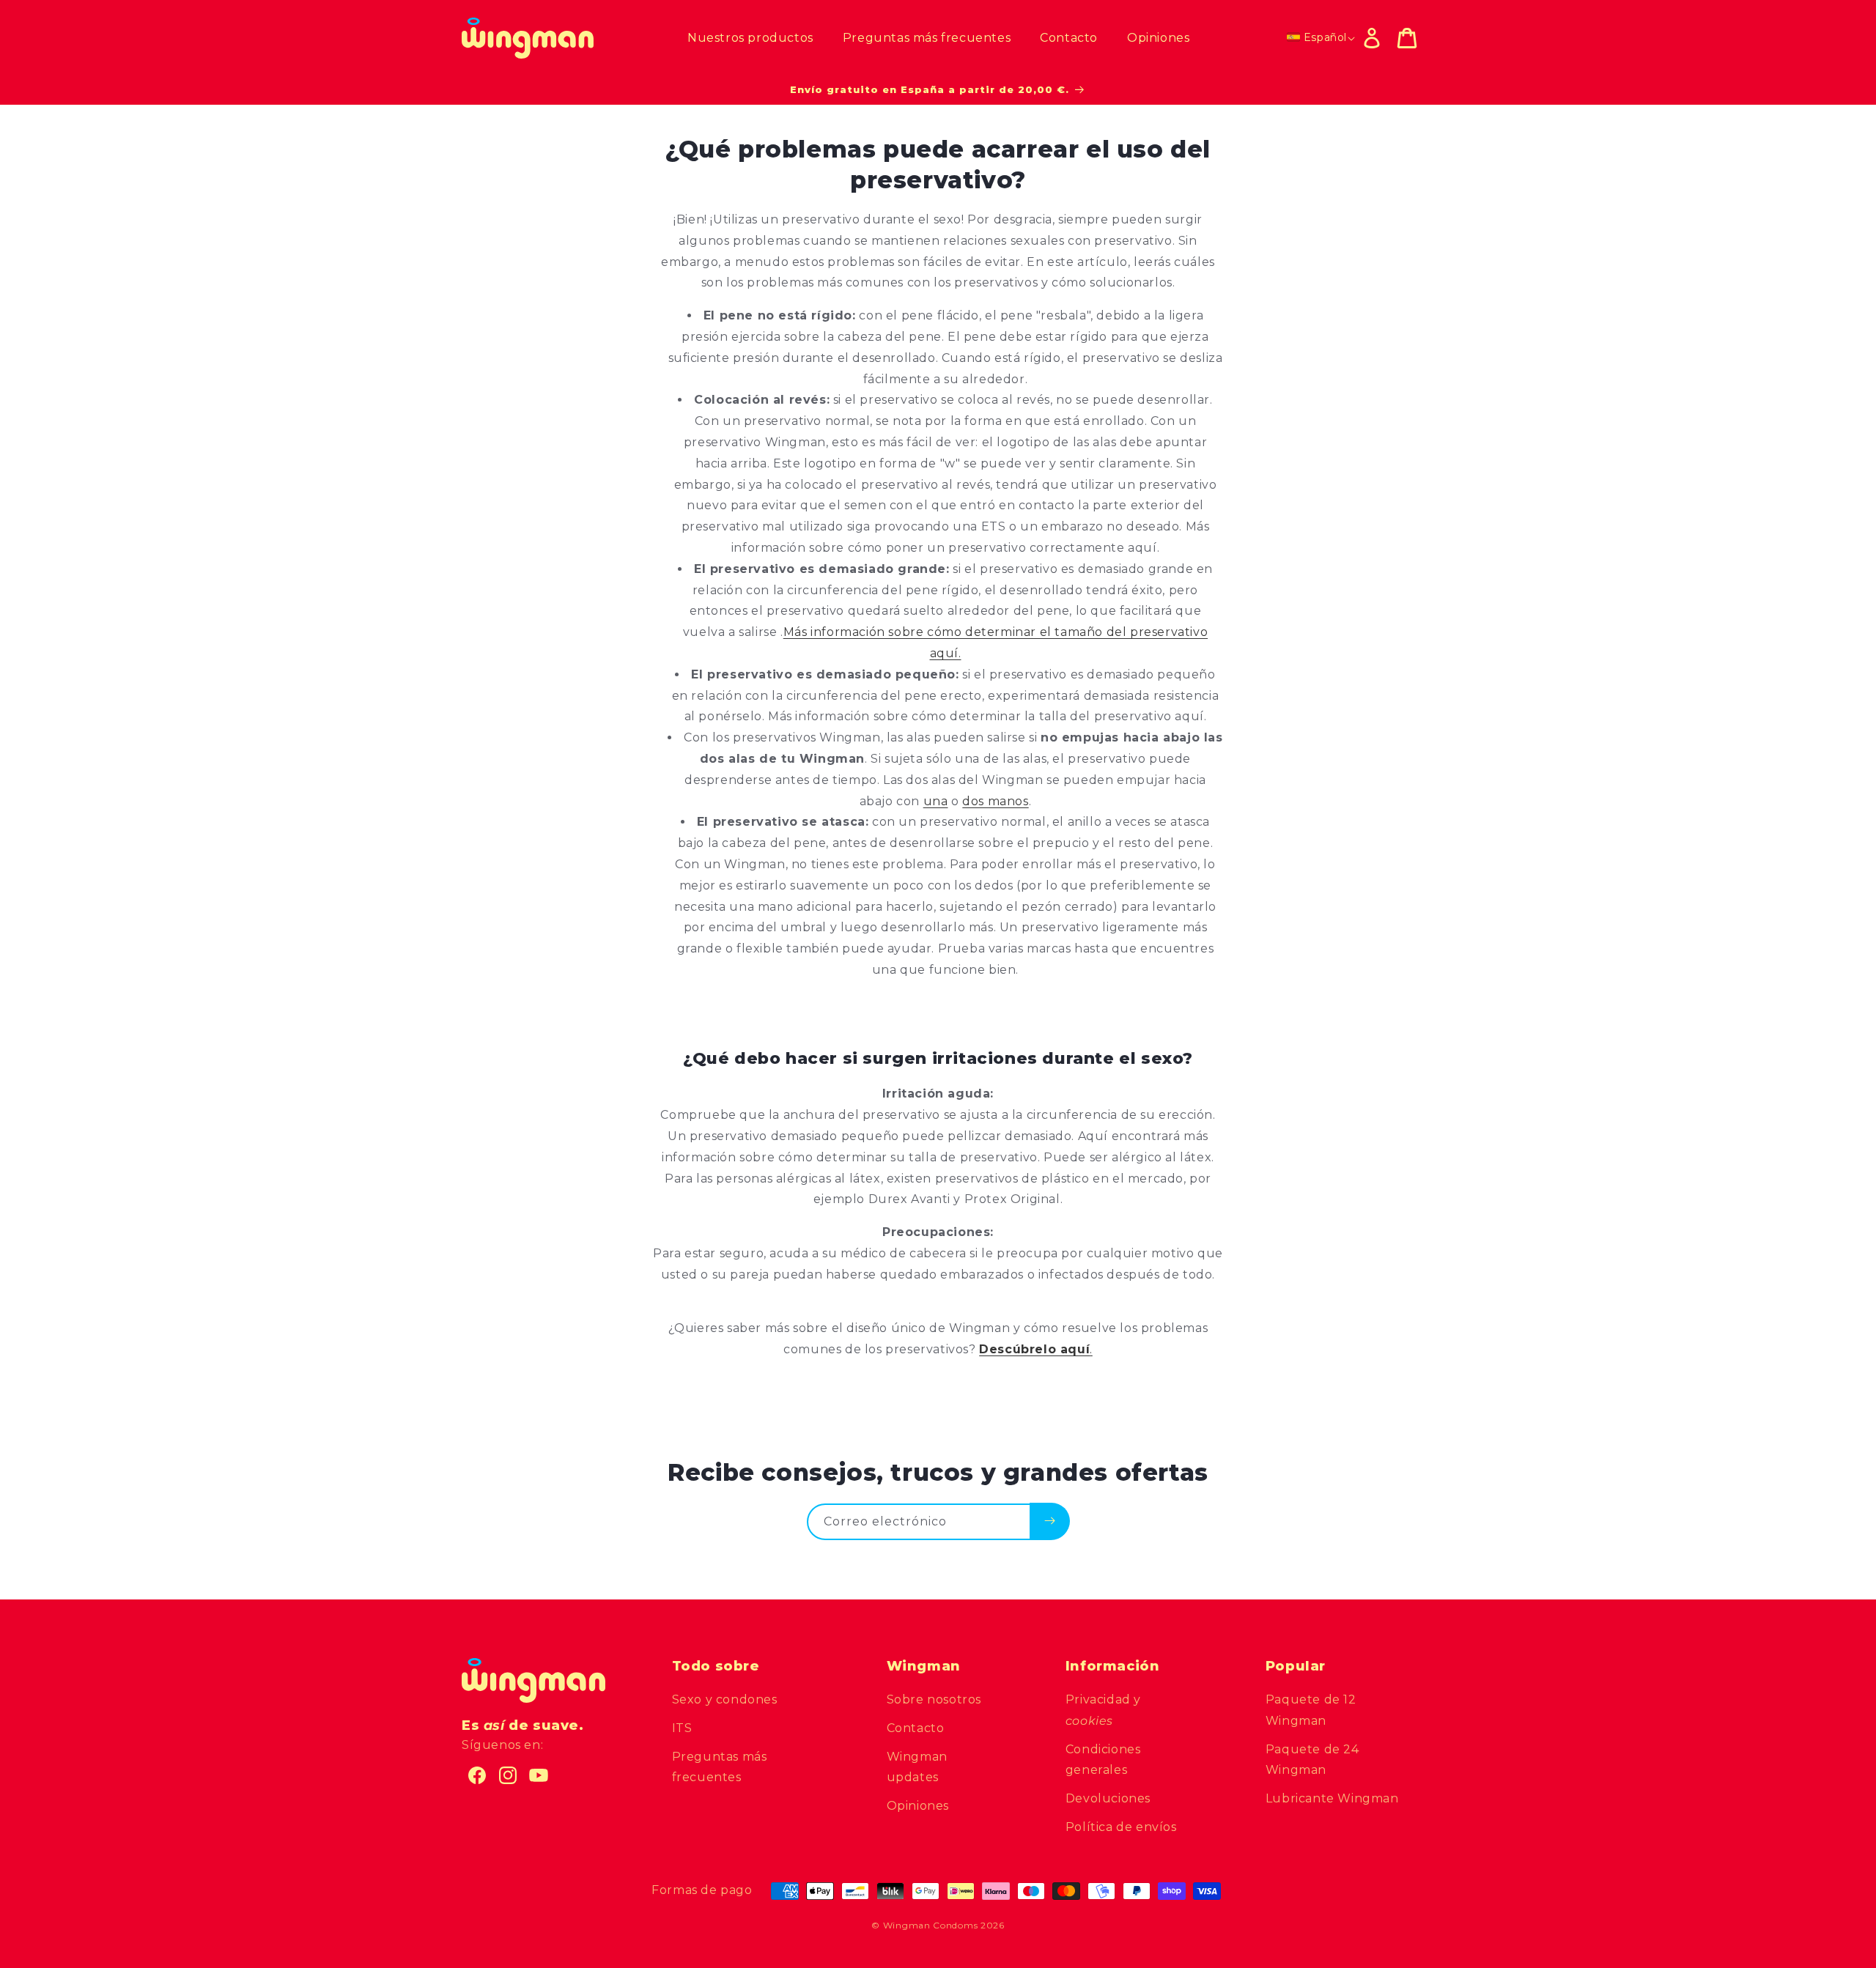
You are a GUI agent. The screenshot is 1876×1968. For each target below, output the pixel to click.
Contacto (916, 1728)
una (936, 801)
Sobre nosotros (934, 1699)
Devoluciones (1108, 1798)
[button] (1407, 38)
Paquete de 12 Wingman (1311, 1710)
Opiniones (918, 1806)
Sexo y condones (725, 1699)
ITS (682, 1728)
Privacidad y (1103, 1710)
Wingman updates (917, 1767)
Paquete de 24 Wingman (1312, 1760)
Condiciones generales (1103, 1760)
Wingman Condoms (931, 1925)
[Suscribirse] (1050, 1521)
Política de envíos (1121, 1827)
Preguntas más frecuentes (720, 1767)
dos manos (995, 801)
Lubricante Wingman (1332, 1798)
